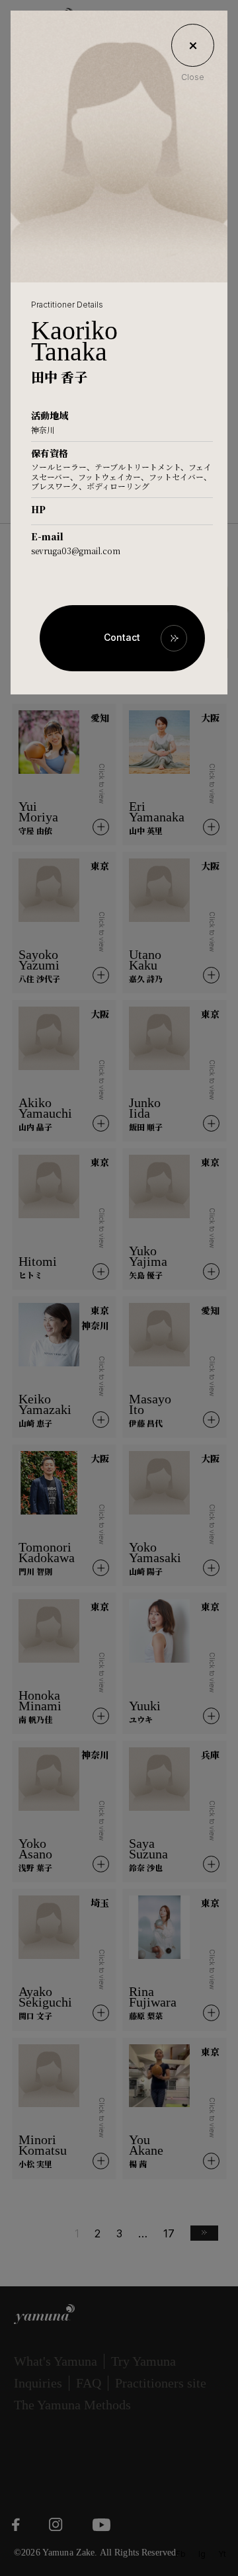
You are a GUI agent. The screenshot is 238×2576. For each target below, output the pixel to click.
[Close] (193, 45)
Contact (122, 637)
